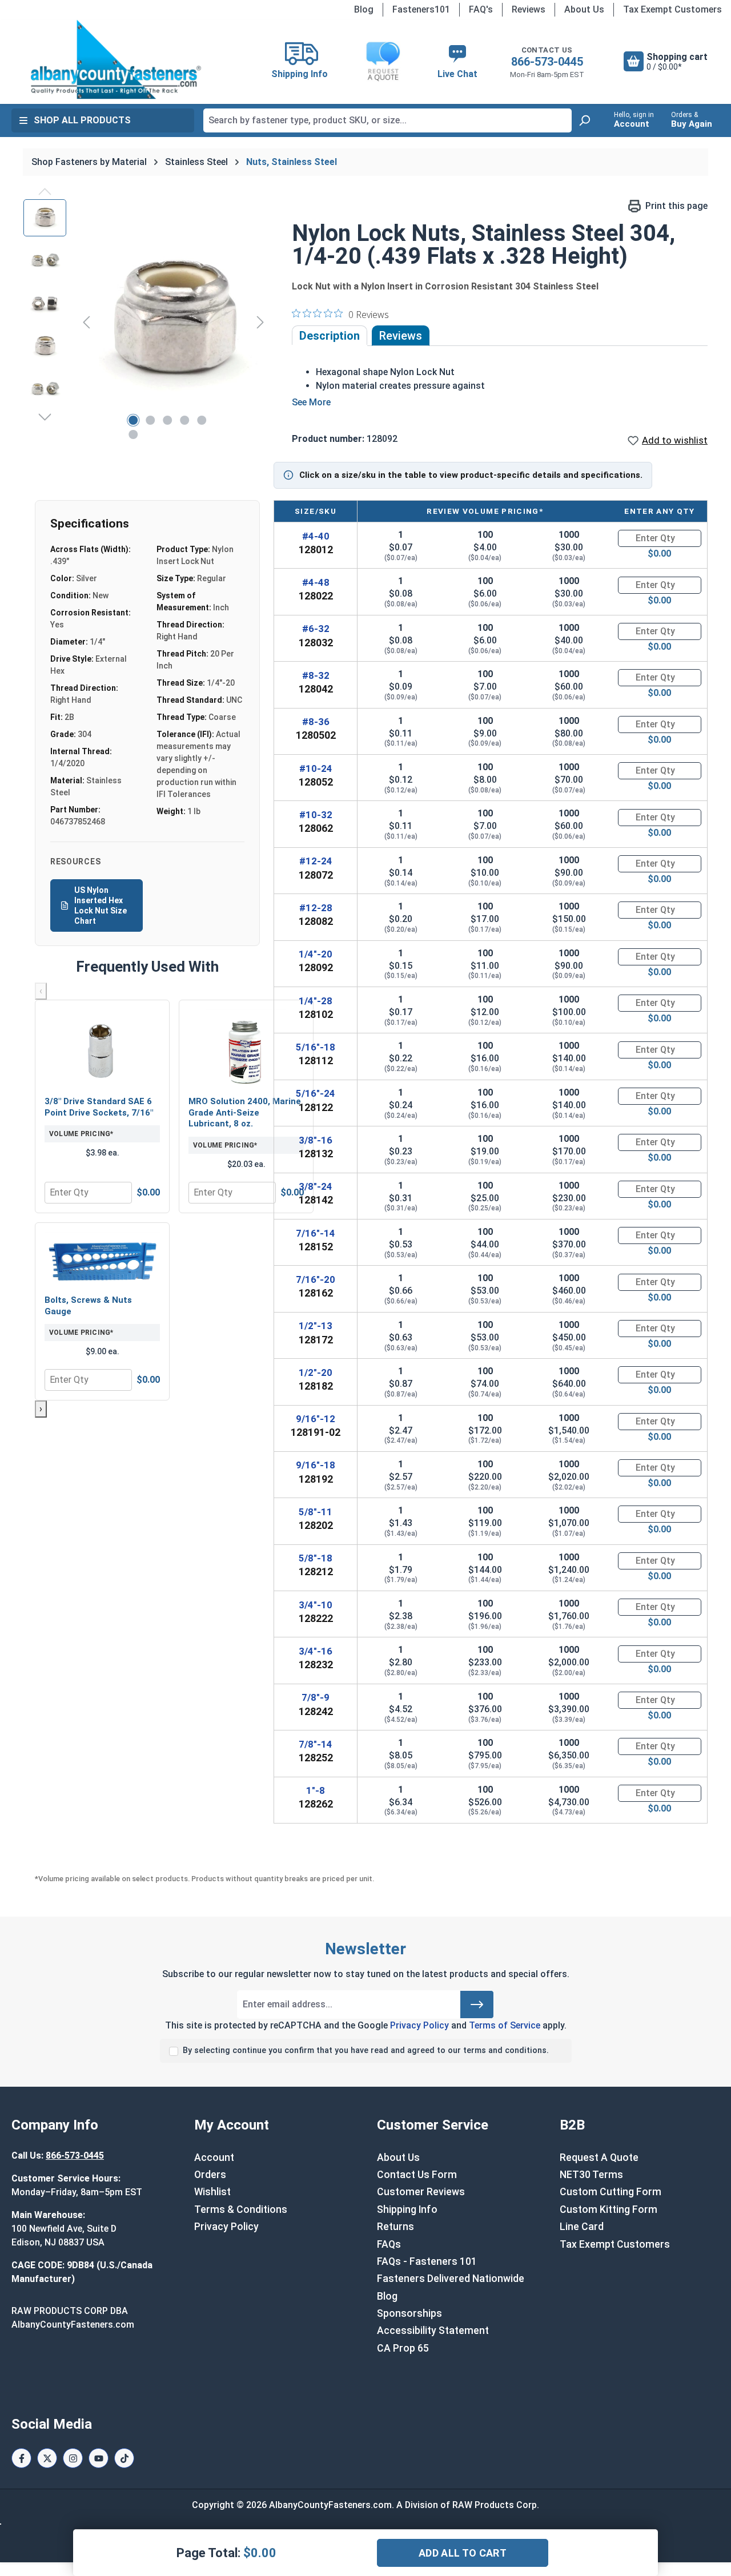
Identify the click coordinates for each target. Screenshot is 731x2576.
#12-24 (316, 861)
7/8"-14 (316, 1744)
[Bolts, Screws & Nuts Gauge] (102, 1260)
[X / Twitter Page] (47, 2458)
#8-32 (316, 675)
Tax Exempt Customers (672, 9)
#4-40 (316, 536)
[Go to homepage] (116, 59)
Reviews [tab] (401, 336)
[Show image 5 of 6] (202, 420)
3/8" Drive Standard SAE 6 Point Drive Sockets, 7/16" (99, 1107)
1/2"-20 (316, 1372)
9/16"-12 (316, 1419)
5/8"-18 (316, 1558)
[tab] (330, 336)
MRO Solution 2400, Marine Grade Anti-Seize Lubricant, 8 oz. (245, 1112)
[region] (146, 322)
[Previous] (86, 322)
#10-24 (316, 768)
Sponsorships (409, 2313)
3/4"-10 (316, 1605)
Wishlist (212, 2192)
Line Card (582, 2227)
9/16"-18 (316, 1465)
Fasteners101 (421, 9)
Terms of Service (505, 2025)
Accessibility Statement (433, 2331)
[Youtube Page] (99, 2458)
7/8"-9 (316, 1697)
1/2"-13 (316, 1326)
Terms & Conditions (241, 2209)
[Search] (584, 120)
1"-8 (316, 1790)
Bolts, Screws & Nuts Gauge (88, 1306)
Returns (395, 2227)
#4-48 (316, 582)
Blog (364, 9)
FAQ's (481, 9)
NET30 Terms (591, 2175)
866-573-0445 (547, 62)
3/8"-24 (316, 1186)
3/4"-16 (316, 1651)
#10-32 (316, 815)
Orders (210, 2175)
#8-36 (316, 722)
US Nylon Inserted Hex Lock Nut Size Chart (101, 906)
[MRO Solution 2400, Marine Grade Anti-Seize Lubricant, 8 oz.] (246, 1049)
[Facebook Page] (21, 2458)
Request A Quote (599, 2158)
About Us (584, 9)
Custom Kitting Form (609, 2209)
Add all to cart (463, 2553)
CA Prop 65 (403, 2348)
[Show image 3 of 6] (167, 420)
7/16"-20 (316, 1279)
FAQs (389, 2244)
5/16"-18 (316, 1047)
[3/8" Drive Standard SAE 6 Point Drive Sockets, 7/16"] (102, 1049)
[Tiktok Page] (124, 2458)
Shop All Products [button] (82, 120)
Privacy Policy (419, 2025)
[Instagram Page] (73, 2458)
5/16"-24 (316, 1093)
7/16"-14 (316, 1233)
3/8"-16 (316, 1140)
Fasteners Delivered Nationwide (451, 2279)
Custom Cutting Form (610, 2192)
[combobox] (387, 120)
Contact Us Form (417, 2175)
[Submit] (477, 2005)
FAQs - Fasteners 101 (427, 2261)
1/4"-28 (316, 1001)
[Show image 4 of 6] (184, 420)
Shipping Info (407, 2209)
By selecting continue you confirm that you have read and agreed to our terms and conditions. (366, 2050)
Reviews (529, 9)
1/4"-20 (316, 954)
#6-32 (316, 629)
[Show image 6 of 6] (133, 434)
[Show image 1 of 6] (133, 420)
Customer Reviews (421, 2192)
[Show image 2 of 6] (150, 420)
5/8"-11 (316, 1512)
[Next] (260, 322)
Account (214, 2158)
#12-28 (316, 908)
